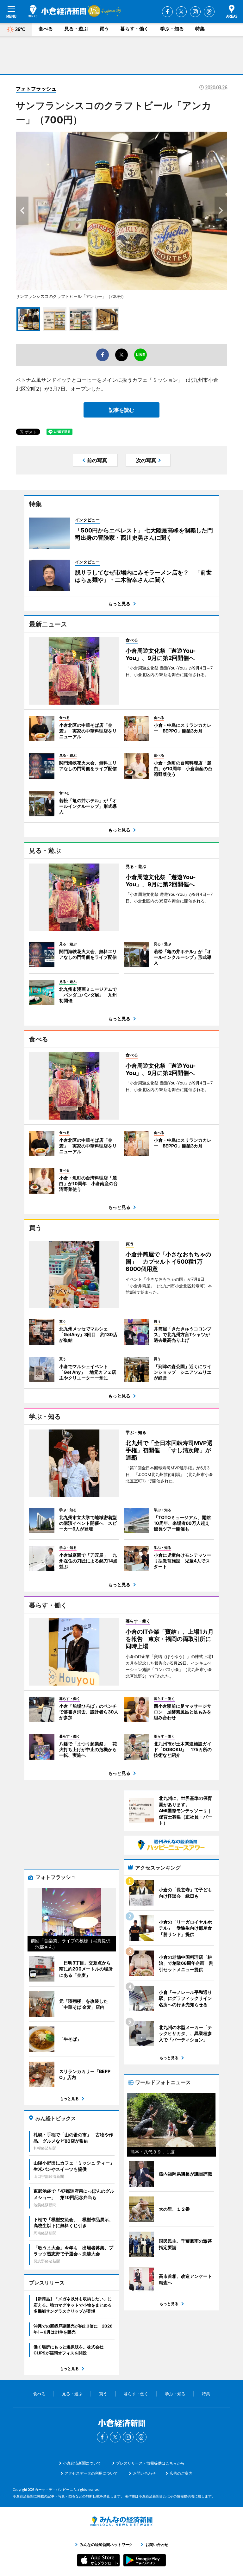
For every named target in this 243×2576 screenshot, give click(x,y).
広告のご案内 (181, 2473)
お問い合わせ (144, 2473)
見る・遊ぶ (76, 29)
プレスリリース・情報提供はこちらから (150, 2463)
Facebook (167, 12)
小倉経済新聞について (82, 2463)
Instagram (195, 12)
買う (104, 29)
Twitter (181, 12)
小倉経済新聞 (57, 11)
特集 (200, 29)
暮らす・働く (134, 29)
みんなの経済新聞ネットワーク (121, 2521)
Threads (209, 12)
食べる (46, 29)
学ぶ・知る (172, 29)
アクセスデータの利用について (91, 2473)
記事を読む (121, 410)
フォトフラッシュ (36, 89)
